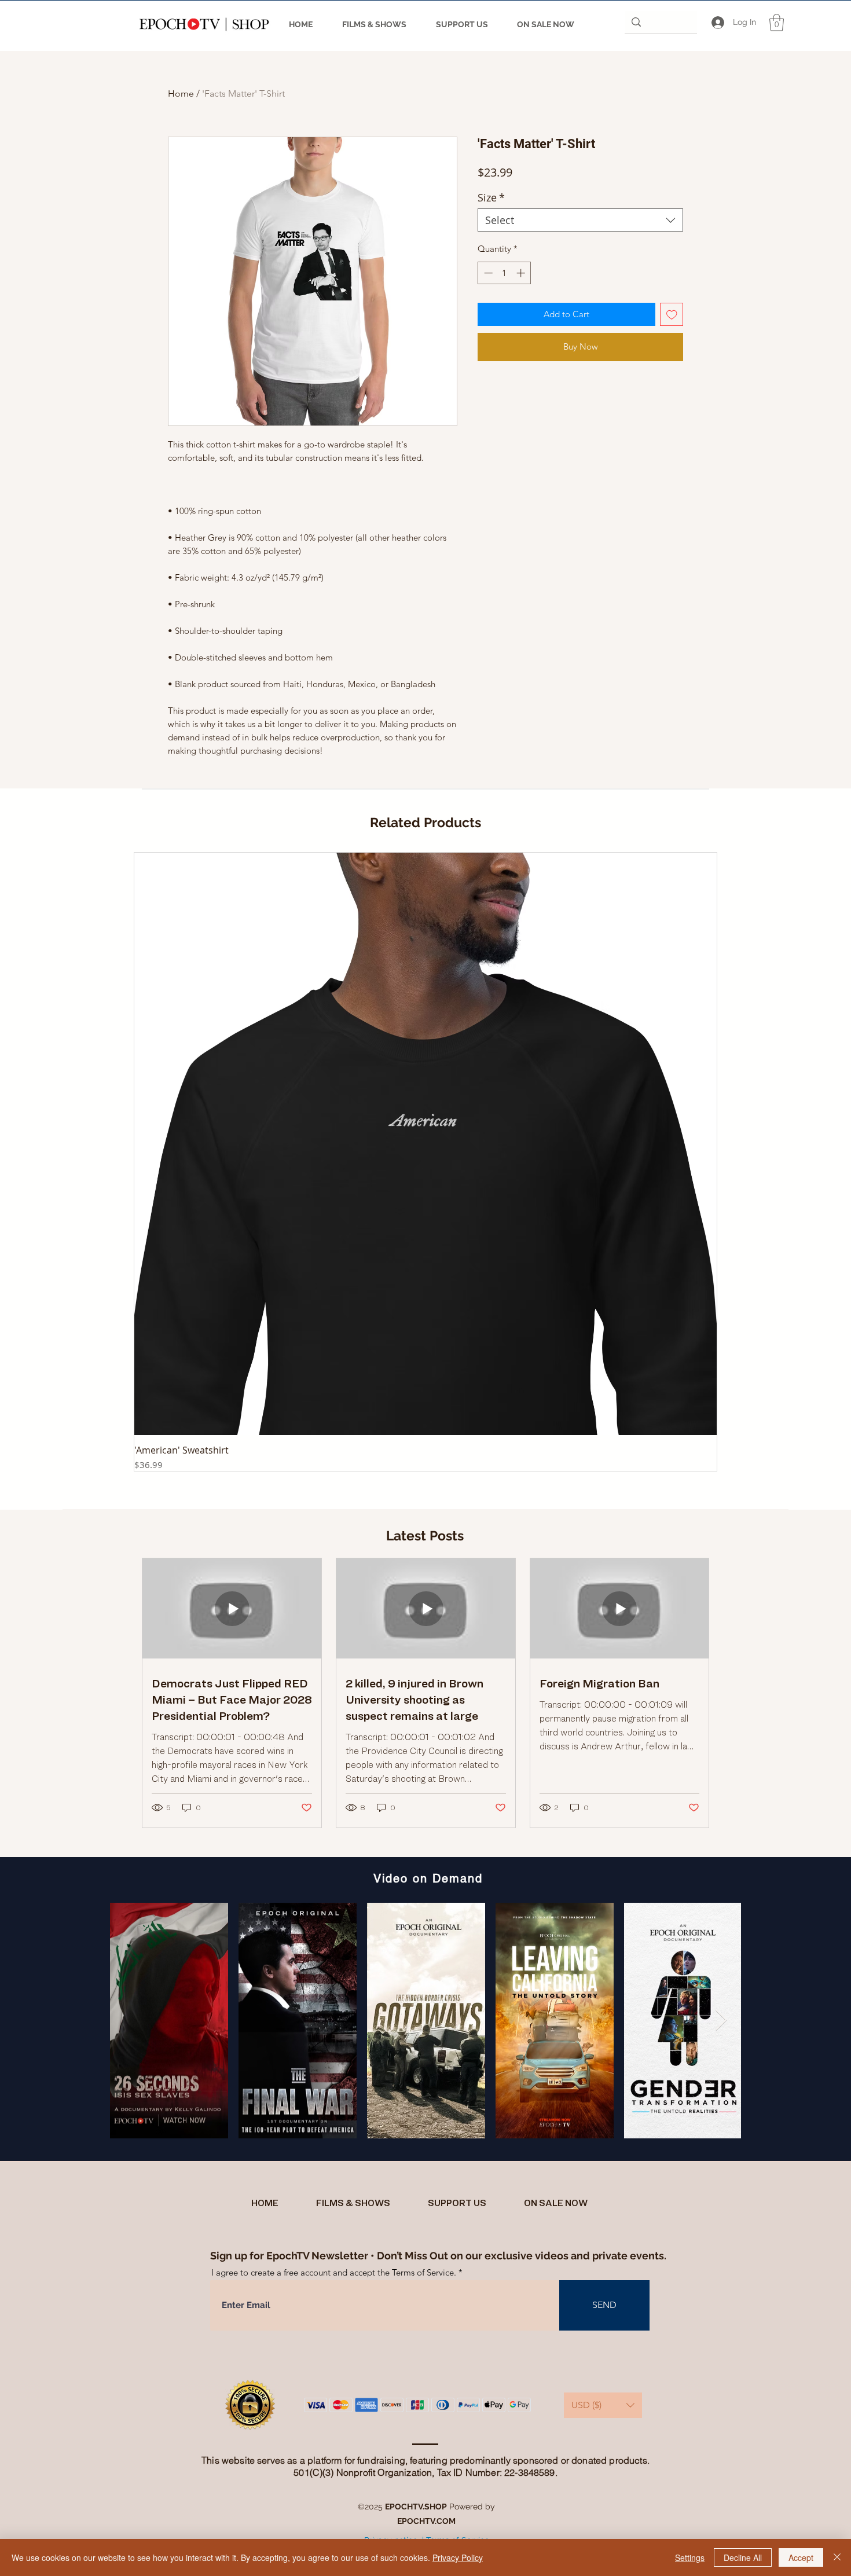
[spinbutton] (505, 273)
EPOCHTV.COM (426, 2521)
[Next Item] (721, 2021)
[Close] (837, 2557)
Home (181, 93)
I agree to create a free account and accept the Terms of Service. (334, 2272)
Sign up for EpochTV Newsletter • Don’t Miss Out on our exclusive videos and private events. (438, 2256)
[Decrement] (487, 273)
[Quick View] (425, 1144)
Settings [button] (690, 2557)
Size (491, 197)
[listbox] (603, 2405)
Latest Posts (425, 1535)
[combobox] (580, 220)
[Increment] (522, 273)
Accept (801, 2557)
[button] (777, 23)
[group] (425, 1162)
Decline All (743, 2557)
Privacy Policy (458, 2557)
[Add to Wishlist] (672, 315)
